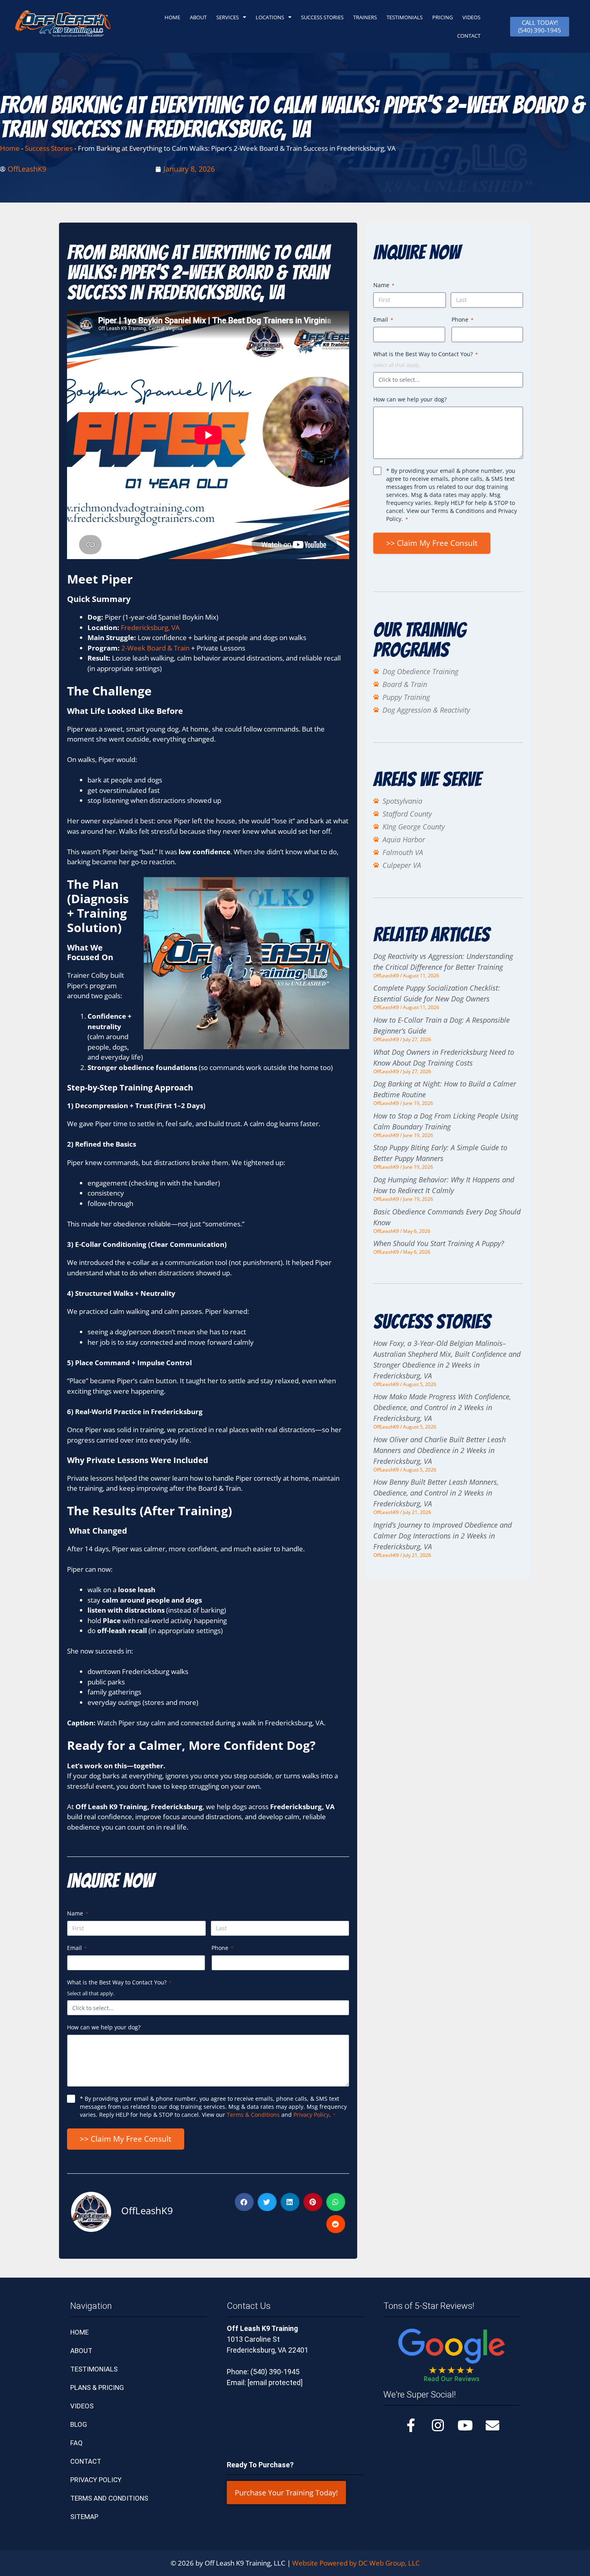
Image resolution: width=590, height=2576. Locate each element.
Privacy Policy (311, 2115)
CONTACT (469, 36)
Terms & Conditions (253, 2115)
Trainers (365, 17)
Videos (471, 17)
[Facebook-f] (411, 2425)
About (198, 17)
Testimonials (94, 2369)
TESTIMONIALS (405, 17)
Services (228, 17)
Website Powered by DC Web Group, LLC (356, 2563)
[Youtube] (465, 2425)
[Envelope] (492, 2425)
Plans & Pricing (97, 2388)
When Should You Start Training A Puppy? (439, 1243)
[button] (244, 2202)
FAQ (76, 2443)
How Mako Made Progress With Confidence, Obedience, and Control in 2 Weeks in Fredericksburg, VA (442, 1407)
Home (10, 148)
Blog (79, 2424)
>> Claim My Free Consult (126, 2139)
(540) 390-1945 (275, 2372)
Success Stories (322, 17)
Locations (270, 17)
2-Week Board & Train (155, 648)
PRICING (442, 17)
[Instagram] (438, 2425)
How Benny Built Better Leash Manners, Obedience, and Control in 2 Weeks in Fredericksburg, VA (436, 1493)
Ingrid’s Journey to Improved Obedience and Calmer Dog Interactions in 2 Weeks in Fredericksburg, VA (442, 1536)
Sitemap (84, 2517)
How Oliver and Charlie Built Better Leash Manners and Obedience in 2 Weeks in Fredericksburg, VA (439, 1450)
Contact (86, 2461)
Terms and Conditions (109, 2498)
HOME (172, 17)
